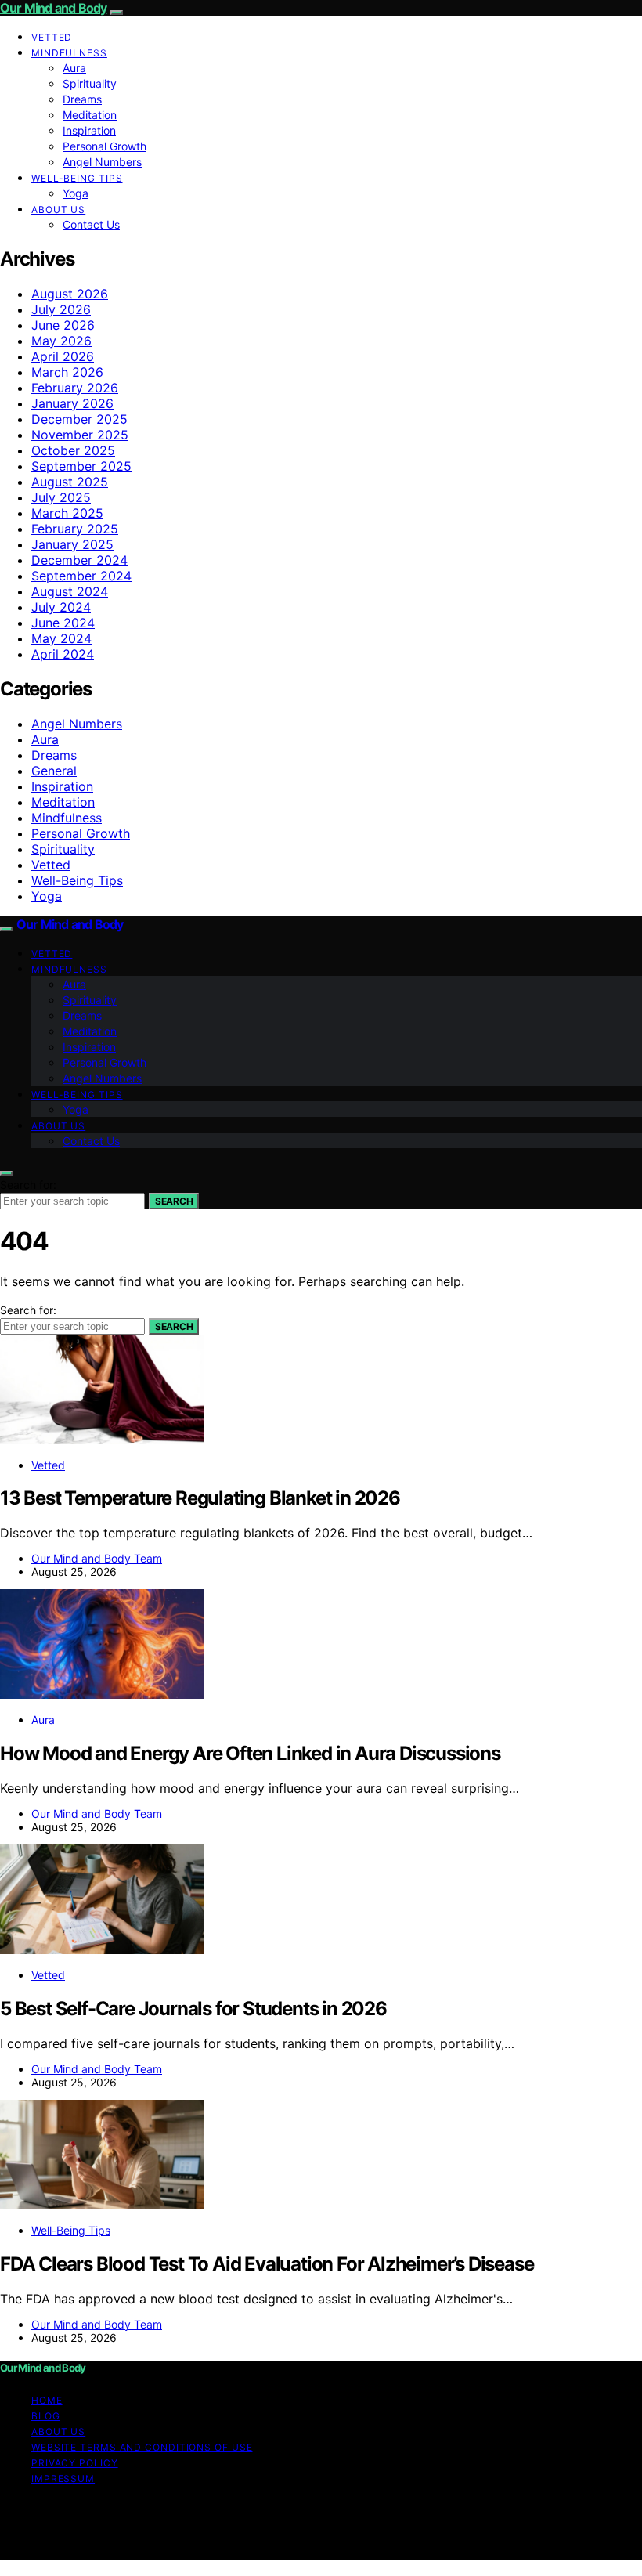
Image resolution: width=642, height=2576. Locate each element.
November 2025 (80, 435)
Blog (46, 2416)
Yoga (76, 193)
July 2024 (61, 607)
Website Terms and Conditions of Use (142, 2447)
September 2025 (81, 466)
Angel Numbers (102, 162)
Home (47, 2400)
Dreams (82, 99)
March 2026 (67, 372)
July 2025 (61, 497)
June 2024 (63, 623)
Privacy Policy (75, 2463)
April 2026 (63, 356)
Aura (74, 68)
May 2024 (61, 638)
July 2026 (61, 309)
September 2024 (81, 576)
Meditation (90, 115)
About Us (58, 210)
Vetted (52, 37)
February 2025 (75, 529)
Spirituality (90, 83)
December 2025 (79, 419)
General (54, 771)
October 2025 (73, 450)
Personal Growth (105, 146)
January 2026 (72, 403)
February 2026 (75, 388)
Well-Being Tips (77, 178)
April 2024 (63, 654)
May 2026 (61, 341)
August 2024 (70, 591)
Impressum (63, 2478)
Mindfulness (69, 53)
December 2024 (79, 560)
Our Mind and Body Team (97, 1558)
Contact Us (91, 224)
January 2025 (72, 544)
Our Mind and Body (53, 8)
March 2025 (67, 513)
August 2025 (70, 482)
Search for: (28, 1185)
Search (174, 1201)
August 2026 (70, 294)
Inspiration (89, 130)
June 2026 (63, 325)
